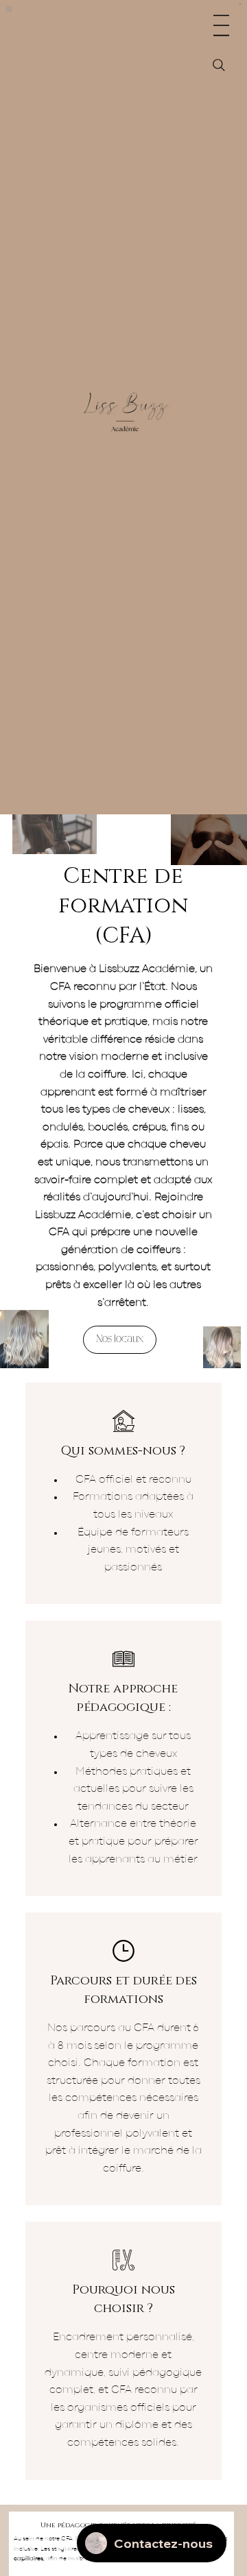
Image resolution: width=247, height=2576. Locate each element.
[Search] (219, 65)
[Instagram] (9, 9)
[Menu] (221, 25)
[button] (240, 5)
